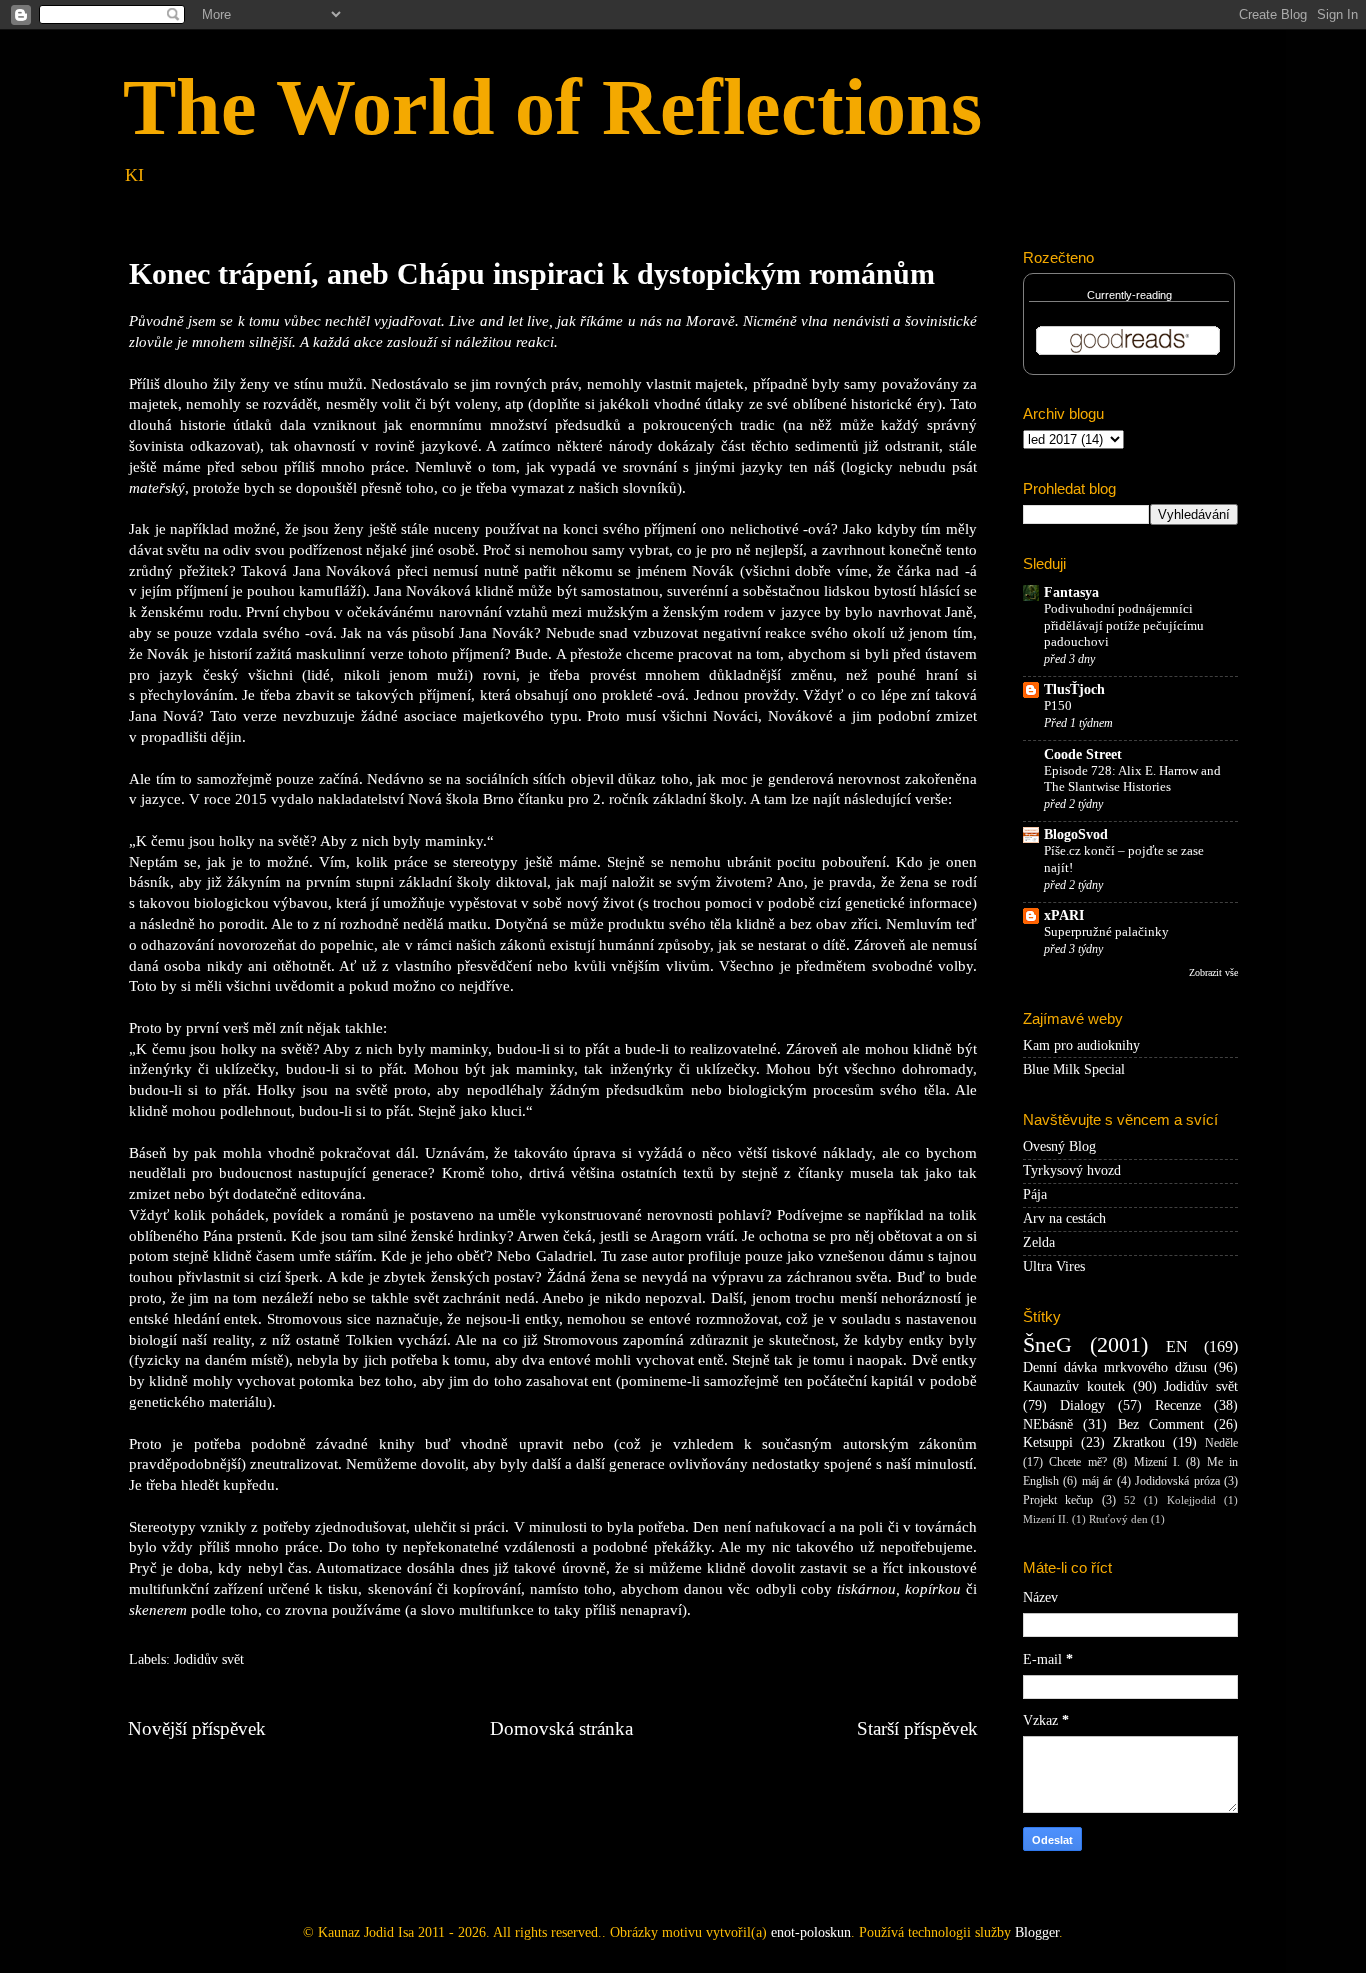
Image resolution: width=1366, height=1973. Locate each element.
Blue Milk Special (1074, 1069)
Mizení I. (1157, 1462)
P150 (1058, 706)
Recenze (1178, 1405)
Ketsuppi (1048, 1442)
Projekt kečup (1058, 1500)
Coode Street (1083, 754)
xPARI (1064, 915)
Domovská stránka (561, 1728)
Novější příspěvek (197, 1728)
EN (1177, 1347)
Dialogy (1082, 1405)
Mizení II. (1046, 1519)
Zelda (1039, 1242)
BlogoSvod (1076, 834)
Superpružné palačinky (1106, 932)
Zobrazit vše (1213, 972)
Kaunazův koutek (1074, 1386)
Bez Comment (1161, 1424)
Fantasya (1071, 592)
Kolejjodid (1191, 1500)
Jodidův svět (209, 1659)
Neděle (1221, 1443)
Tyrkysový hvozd (1072, 1170)
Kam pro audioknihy (1081, 1045)
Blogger (1037, 1932)
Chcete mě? (1077, 1462)
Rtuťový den (1118, 1519)
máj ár (1097, 1481)
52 (1130, 1500)
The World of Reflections (552, 107)
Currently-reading (1129, 295)
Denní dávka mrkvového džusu (1115, 1367)
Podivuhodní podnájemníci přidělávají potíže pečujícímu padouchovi (1124, 625)
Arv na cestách (1064, 1218)
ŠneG (1047, 1345)
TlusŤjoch (1074, 689)
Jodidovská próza (1177, 1481)
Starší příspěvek (917, 1728)
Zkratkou (1139, 1442)
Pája (1035, 1194)
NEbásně (1048, 1424)
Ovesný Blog (1059, 1146)
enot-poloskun (811, 1932)
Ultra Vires (1054, 1266)
